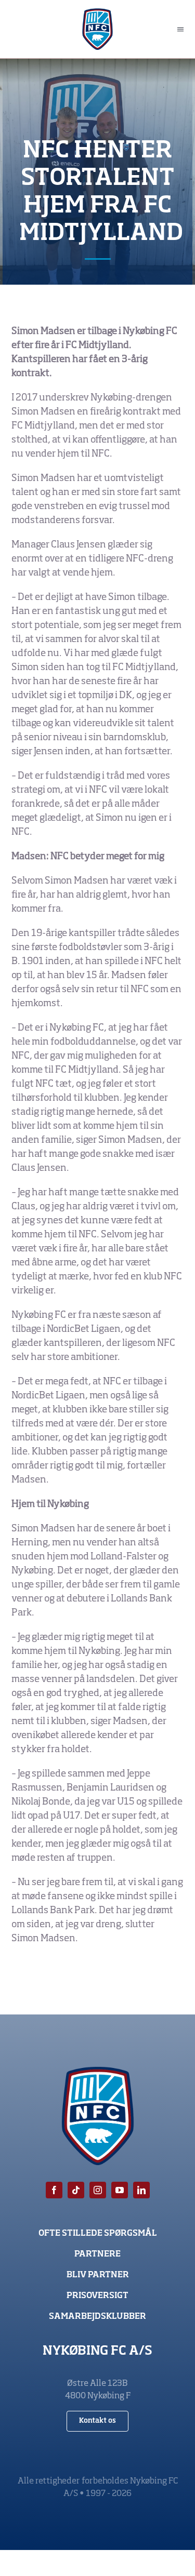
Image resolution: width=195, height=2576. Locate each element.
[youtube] (120, 2190)
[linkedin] (141, 2190)
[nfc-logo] (97, 13)
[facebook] (54, 2190)
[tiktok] (76, 2190)
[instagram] (98, 2190)
